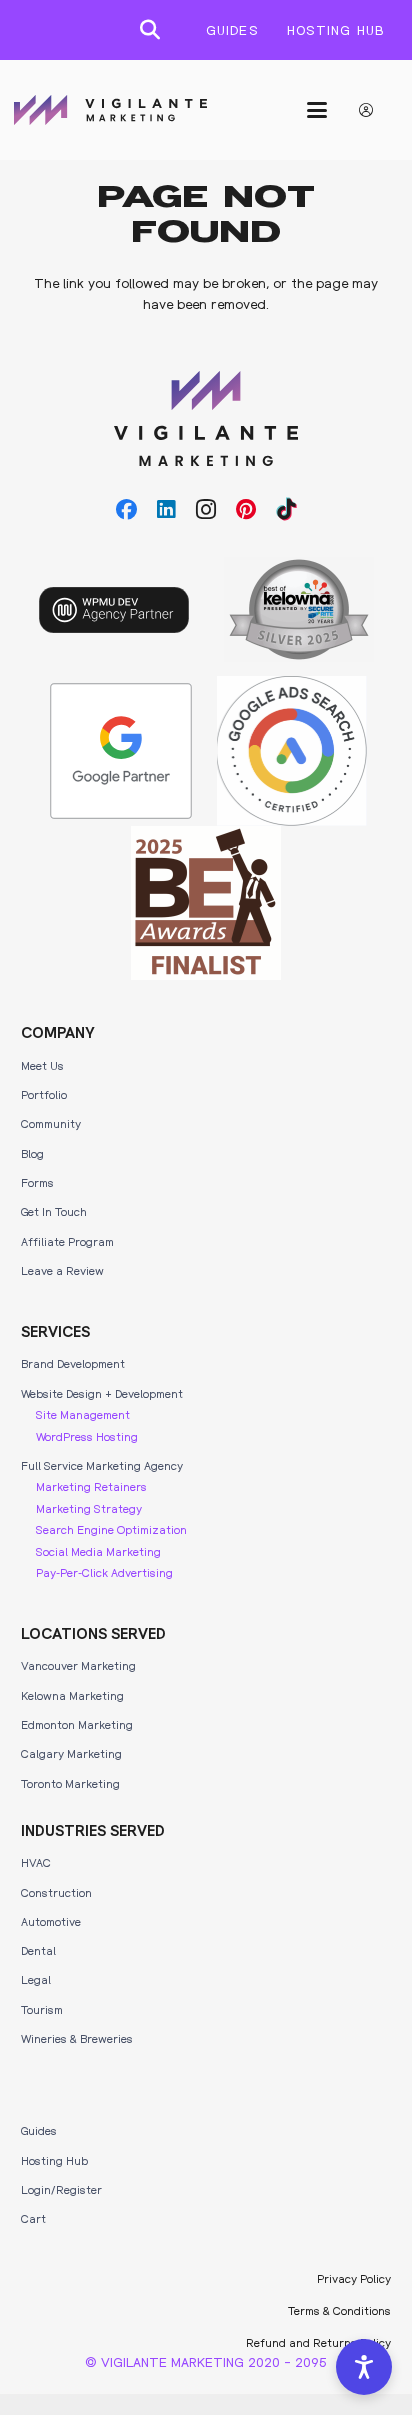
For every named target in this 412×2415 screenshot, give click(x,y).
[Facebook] (127, 510)
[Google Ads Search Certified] (292, 751)
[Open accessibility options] (364, 2367)
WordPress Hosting (87, 1436)
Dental (38, 1950)
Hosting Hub (54, 2160)
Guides (39, 2130)
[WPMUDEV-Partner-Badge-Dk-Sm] (114, 610)
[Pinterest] (246, 510)
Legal (36, 1979)
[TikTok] (286, 510)
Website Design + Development (102, 1393)
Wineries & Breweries (77, 2038)
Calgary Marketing (71, 1753)
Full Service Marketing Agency (102, 1465)
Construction (56, 1892)
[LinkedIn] (166, 510)
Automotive (51, 1921)
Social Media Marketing (98, 1551)
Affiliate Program (67, 1241)
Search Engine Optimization (111, 1529)
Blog (32, 1153)
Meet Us (42, 1065)
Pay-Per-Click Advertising (104, 1572)
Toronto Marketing (70, 1783)
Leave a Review (62, 1270)
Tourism (42, 2009)
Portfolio (44, 1094)
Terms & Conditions (339, 2310)
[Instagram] (206, 510)
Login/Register (61, 2189)
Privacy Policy (354, 2278)
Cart (33, 2218)
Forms (37, 1182)
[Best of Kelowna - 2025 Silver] (299, 609)
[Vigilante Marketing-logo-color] (110, 110)
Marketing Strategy (89, 1508)
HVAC (36, 1862)
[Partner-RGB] (121, 751)
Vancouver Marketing (78, 1665)
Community (51, 1123)
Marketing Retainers (91, 1486)
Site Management (83, 1414)
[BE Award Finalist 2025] (206, 903)
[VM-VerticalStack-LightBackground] (206, 419)
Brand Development (73, 1363)
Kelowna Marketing (72, 1695)
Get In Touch (54, 1211)
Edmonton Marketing (77, 1724)
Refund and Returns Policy (318, 2342)
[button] (150, 30)
